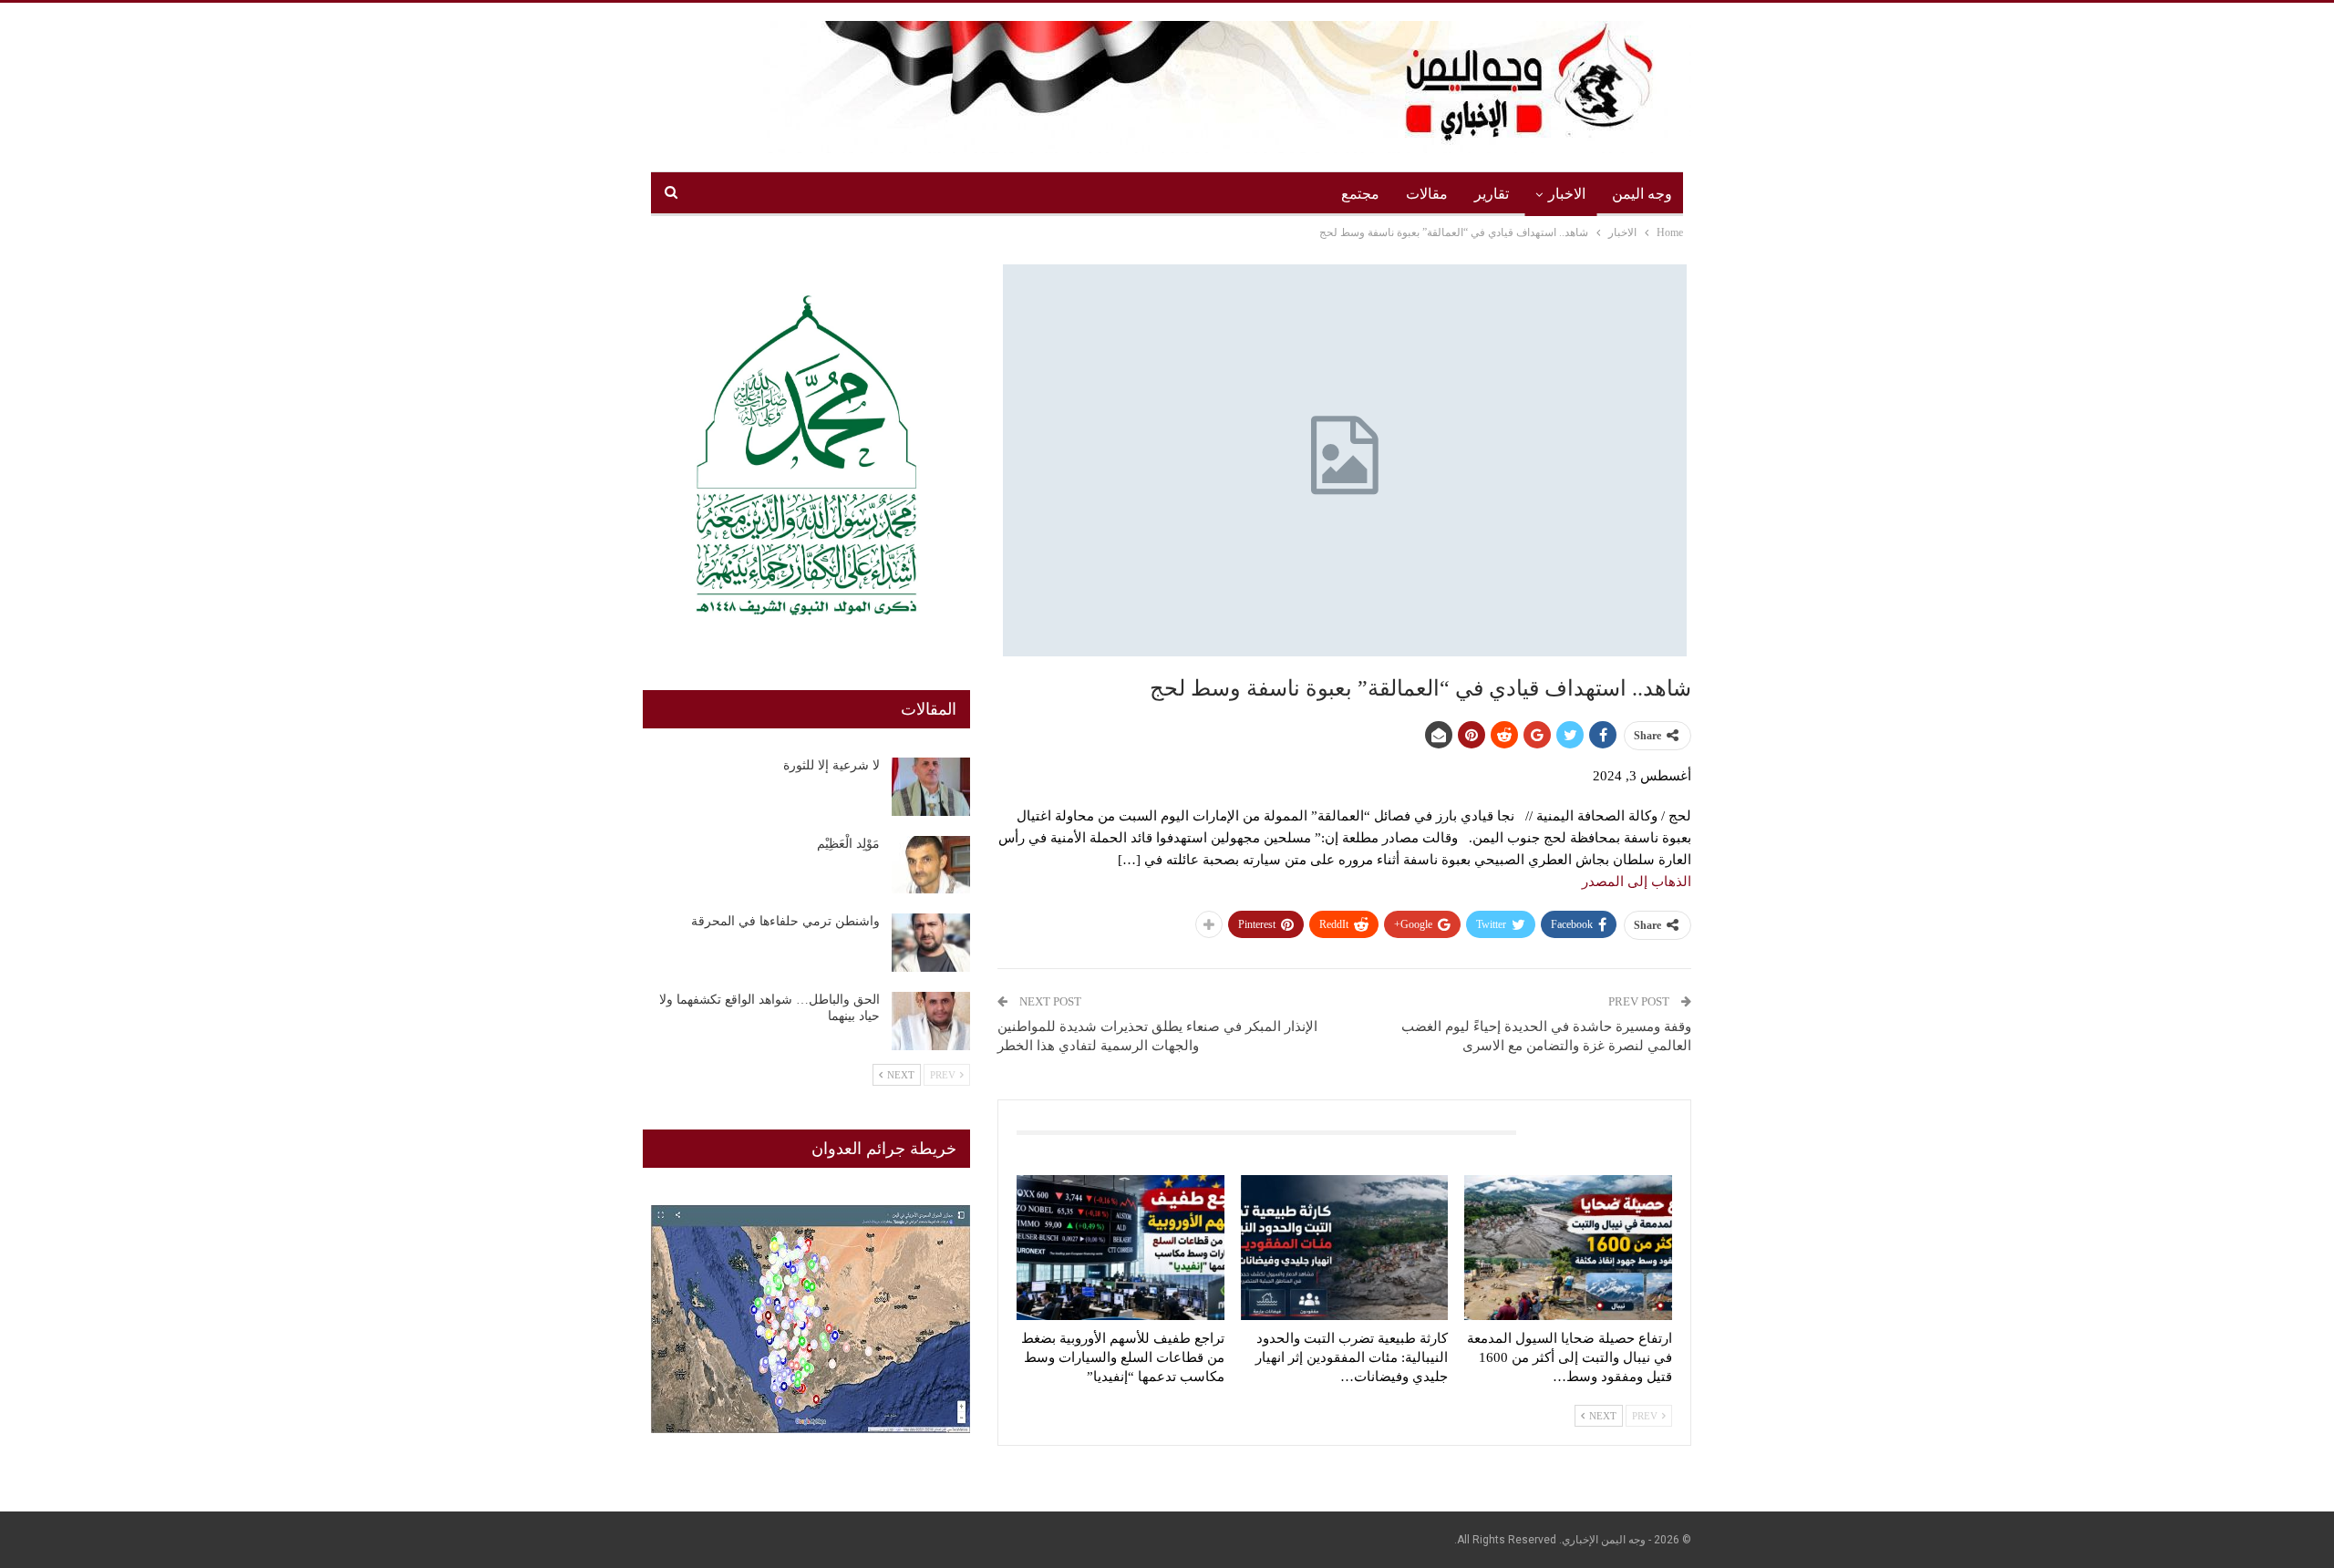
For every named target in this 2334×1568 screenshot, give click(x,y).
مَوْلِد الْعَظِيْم (848, 844)
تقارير (1492, 194)
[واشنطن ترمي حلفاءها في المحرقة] (931, 943)
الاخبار (1567, 194)
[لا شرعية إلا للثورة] (931, 787)
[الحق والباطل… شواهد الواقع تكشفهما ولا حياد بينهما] (931, 1021)
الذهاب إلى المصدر (1637, 882)
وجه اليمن (1642, 194)
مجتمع (1360, 194)
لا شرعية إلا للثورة (831, 765)
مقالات (1427, 194)
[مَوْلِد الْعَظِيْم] (931, 865)
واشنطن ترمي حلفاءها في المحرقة (785, 921)
